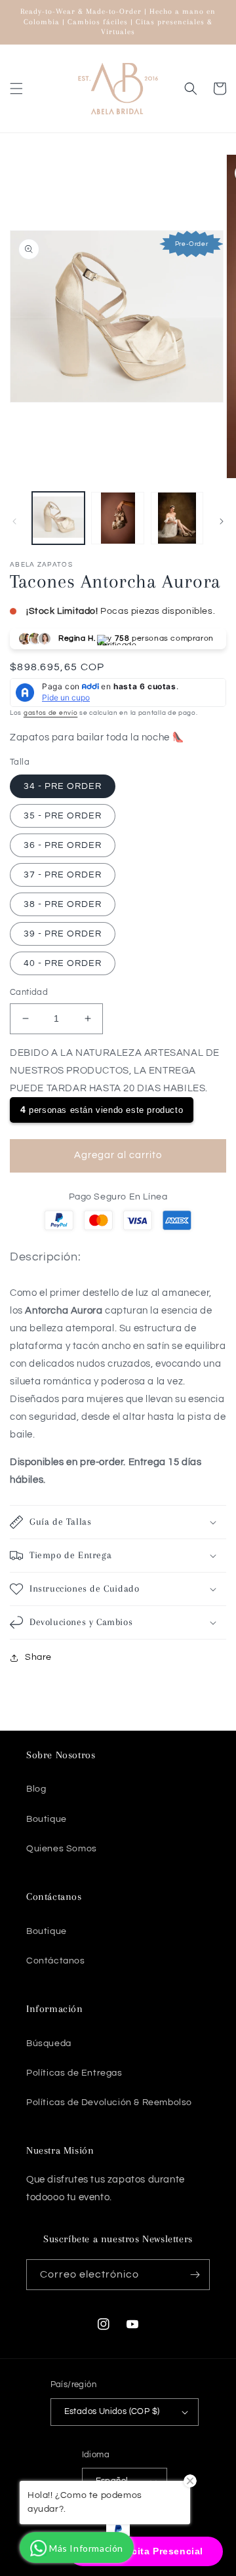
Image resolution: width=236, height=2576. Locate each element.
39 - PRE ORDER (63, 934)
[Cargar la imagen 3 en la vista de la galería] (177, 518)
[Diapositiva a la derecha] (222, 521)
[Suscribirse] (195, 2275)
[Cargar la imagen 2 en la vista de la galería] (117, 518)
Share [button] (38, 1657)
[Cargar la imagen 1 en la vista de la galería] (58, 518)
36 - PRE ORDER (63, 845)
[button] (16, 89)
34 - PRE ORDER (63, 786)
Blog (36, 1789)
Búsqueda (49, 2043)
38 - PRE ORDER (63, 904)
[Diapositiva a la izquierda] (14, 521)
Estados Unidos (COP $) (112, 2411)
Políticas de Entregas (74, 2073)
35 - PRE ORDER (63, 816)
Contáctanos (56, 1961)
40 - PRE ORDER (63, 963)
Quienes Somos (62, 1849)
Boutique (47, 1819)
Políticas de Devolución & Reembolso (109, 2103)
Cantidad (29, 992)
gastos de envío (51, 713)
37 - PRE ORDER (63, 875)
